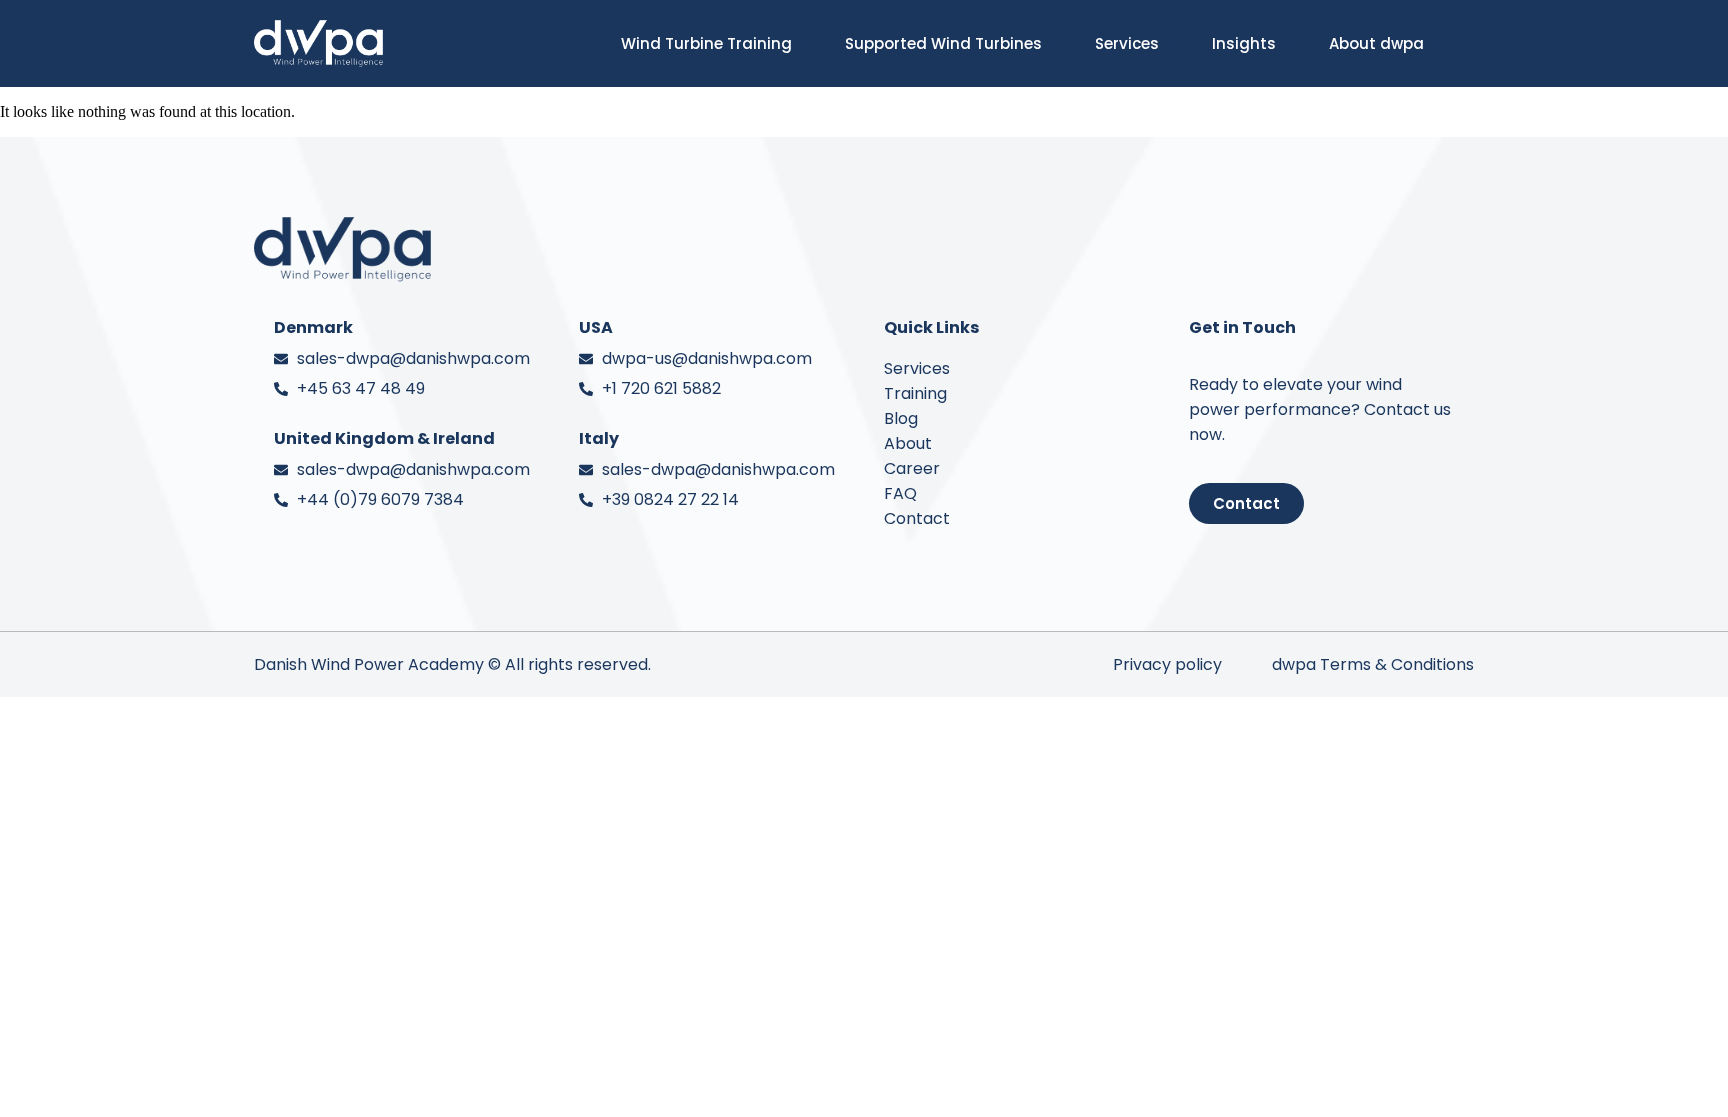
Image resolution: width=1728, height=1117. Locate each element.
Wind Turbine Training (706, 43)
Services (1127, 43)
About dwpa (1376, 43)
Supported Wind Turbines (943, 43)
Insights (1244, 43)
